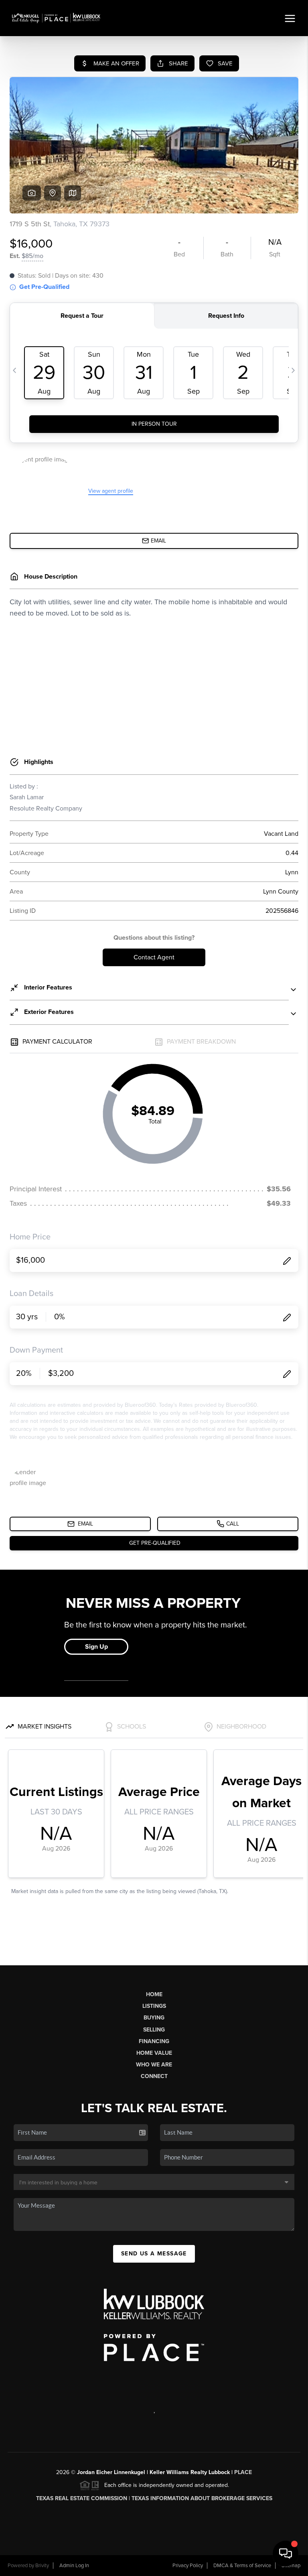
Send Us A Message (154, 2254)
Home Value (154, 2053)
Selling (154, 2030)
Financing (154, 2041)
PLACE (243, 2472)
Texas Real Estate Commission (82, 2498)
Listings (154, 2006)
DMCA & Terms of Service (242, 2566)
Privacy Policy (188, 2566)
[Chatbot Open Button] (286, 2554)
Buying (154, 2018)
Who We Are (154, 2065)
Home (154, 1994)
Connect (154, 2076)
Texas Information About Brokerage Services (202, 2498)
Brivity (42, 2566)
